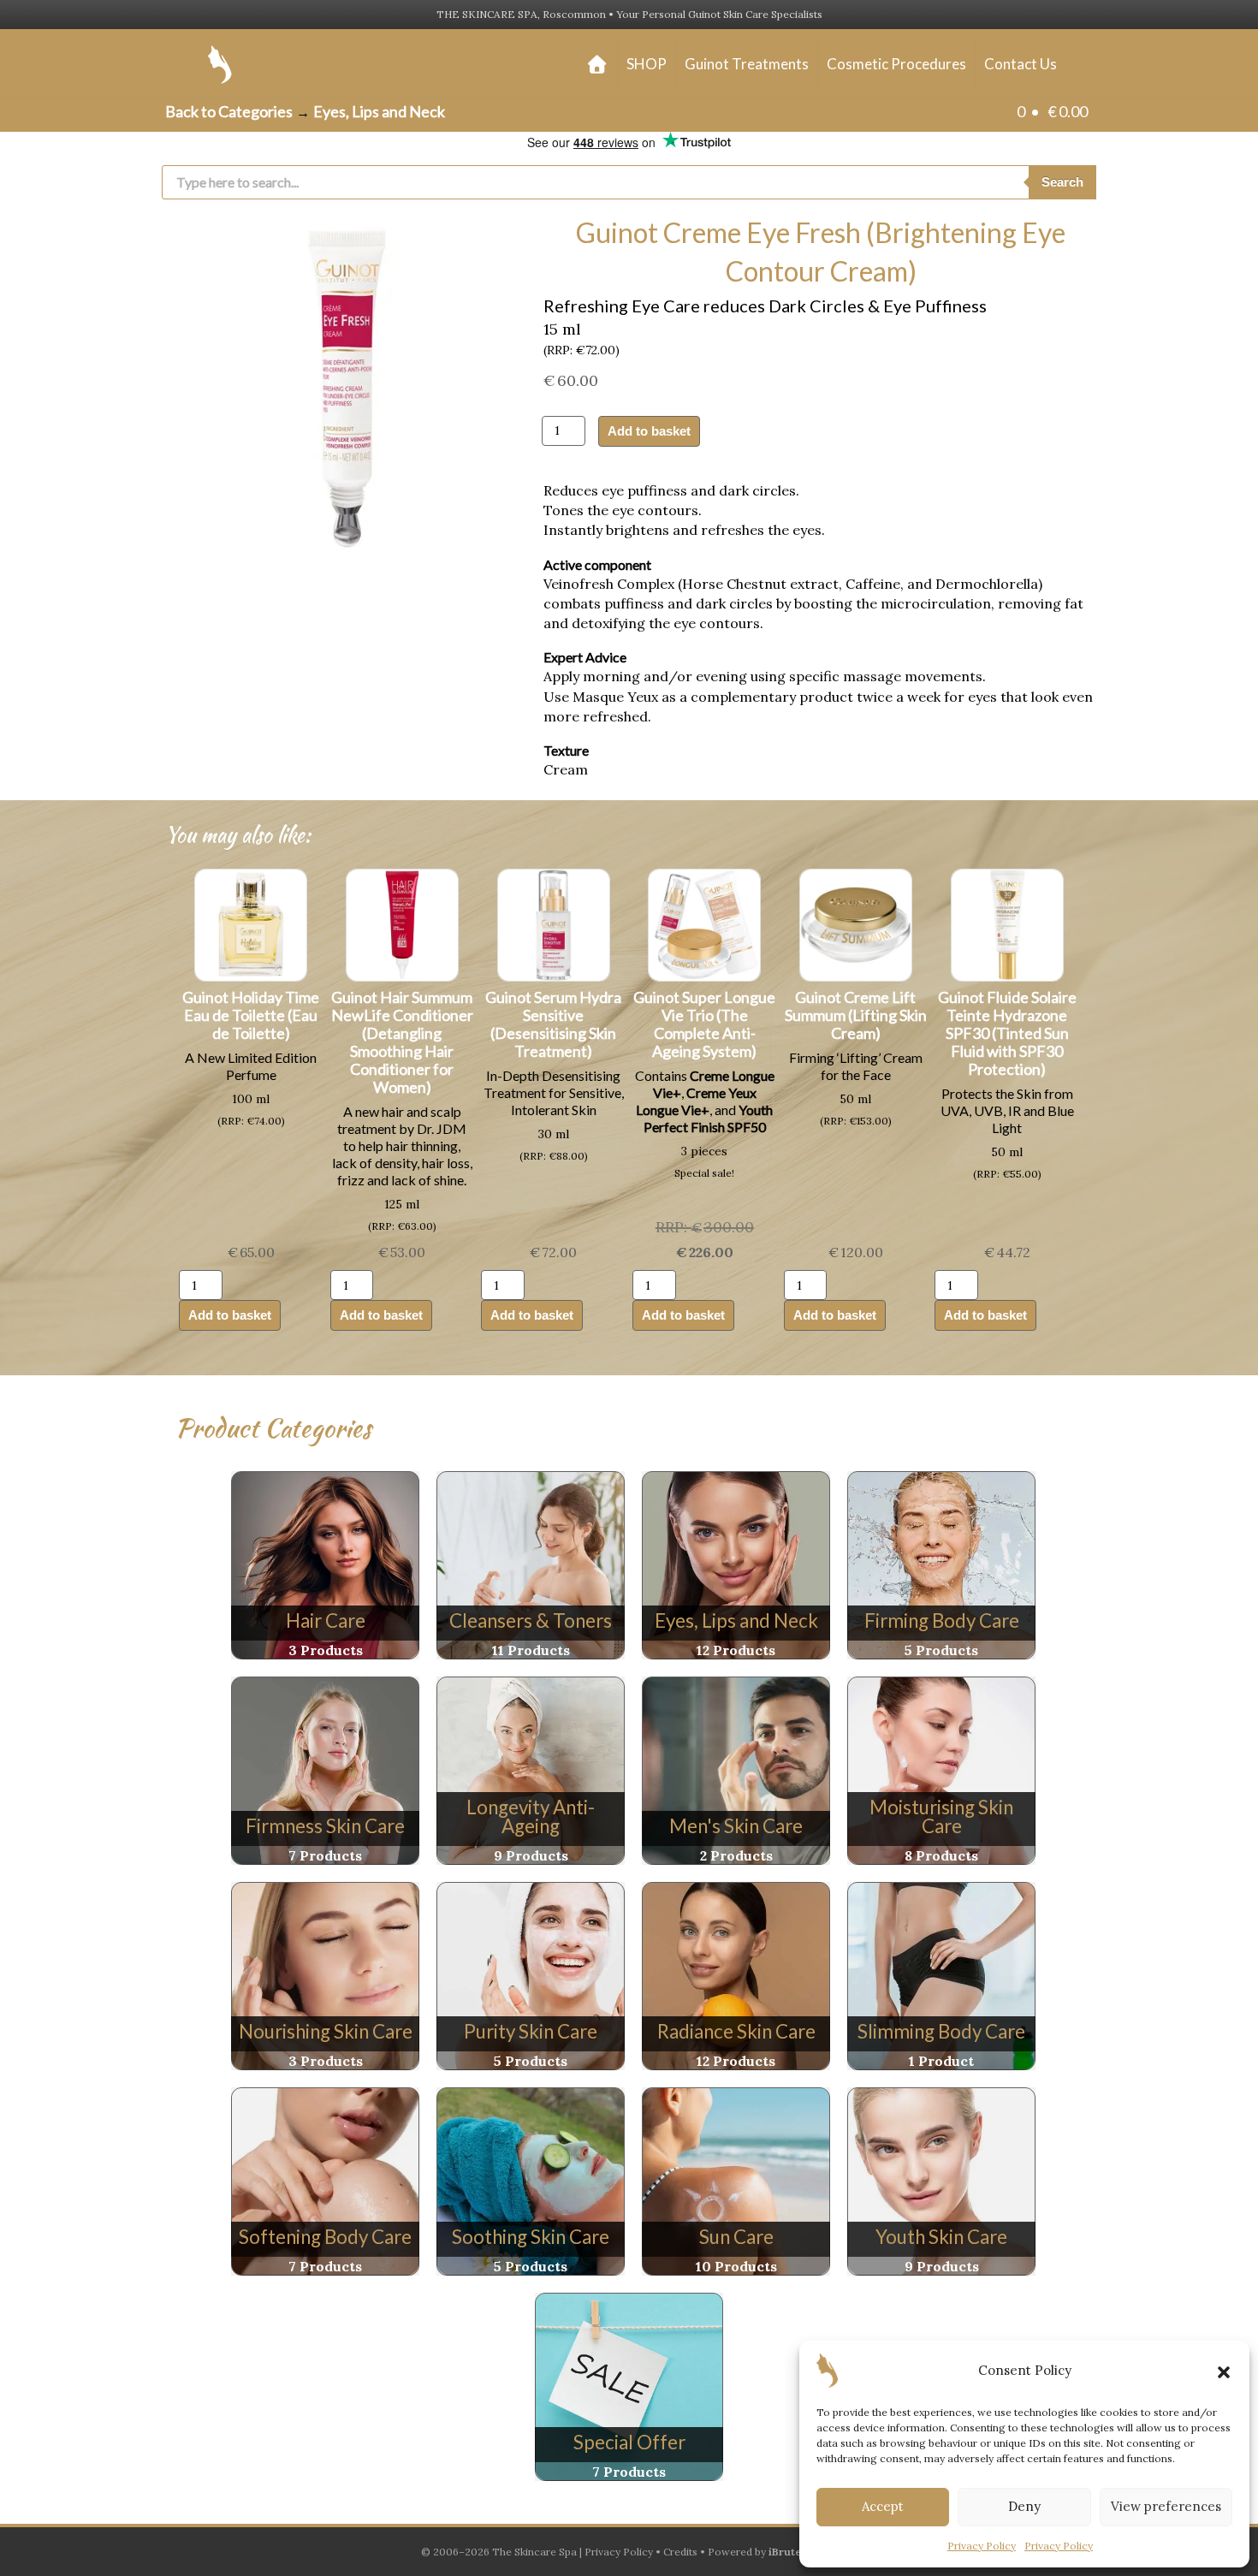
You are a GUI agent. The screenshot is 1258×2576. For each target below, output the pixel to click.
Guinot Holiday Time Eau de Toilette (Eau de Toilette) (251, 1015)
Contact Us (1021, 64)
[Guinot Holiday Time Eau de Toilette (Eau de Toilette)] (251, 923)
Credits (680, 2552)
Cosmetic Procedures (896, 64)
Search (1062, 182)
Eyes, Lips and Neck (379, 111)
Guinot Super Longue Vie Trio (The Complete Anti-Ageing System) (704, 1024)
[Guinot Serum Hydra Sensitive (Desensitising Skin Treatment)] (554, 923)
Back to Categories (229, 111)
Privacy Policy (982, 2546)
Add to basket (649, 431)
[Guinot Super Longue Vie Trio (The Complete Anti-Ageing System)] (704, 923)
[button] (1224, 2371)
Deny (1024, 2506)
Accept (883, 2506)
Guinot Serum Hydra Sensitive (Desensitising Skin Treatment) (553, 1024)
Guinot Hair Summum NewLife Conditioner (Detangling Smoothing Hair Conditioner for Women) (402, 1042)
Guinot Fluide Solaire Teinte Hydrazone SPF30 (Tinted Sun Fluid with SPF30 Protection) (1007, 1033)
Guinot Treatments (747, 64)
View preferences (1166, 2506)
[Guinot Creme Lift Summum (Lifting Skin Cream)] (856, 923)
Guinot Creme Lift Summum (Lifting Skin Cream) (856, 1015)
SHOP (647, 64)
